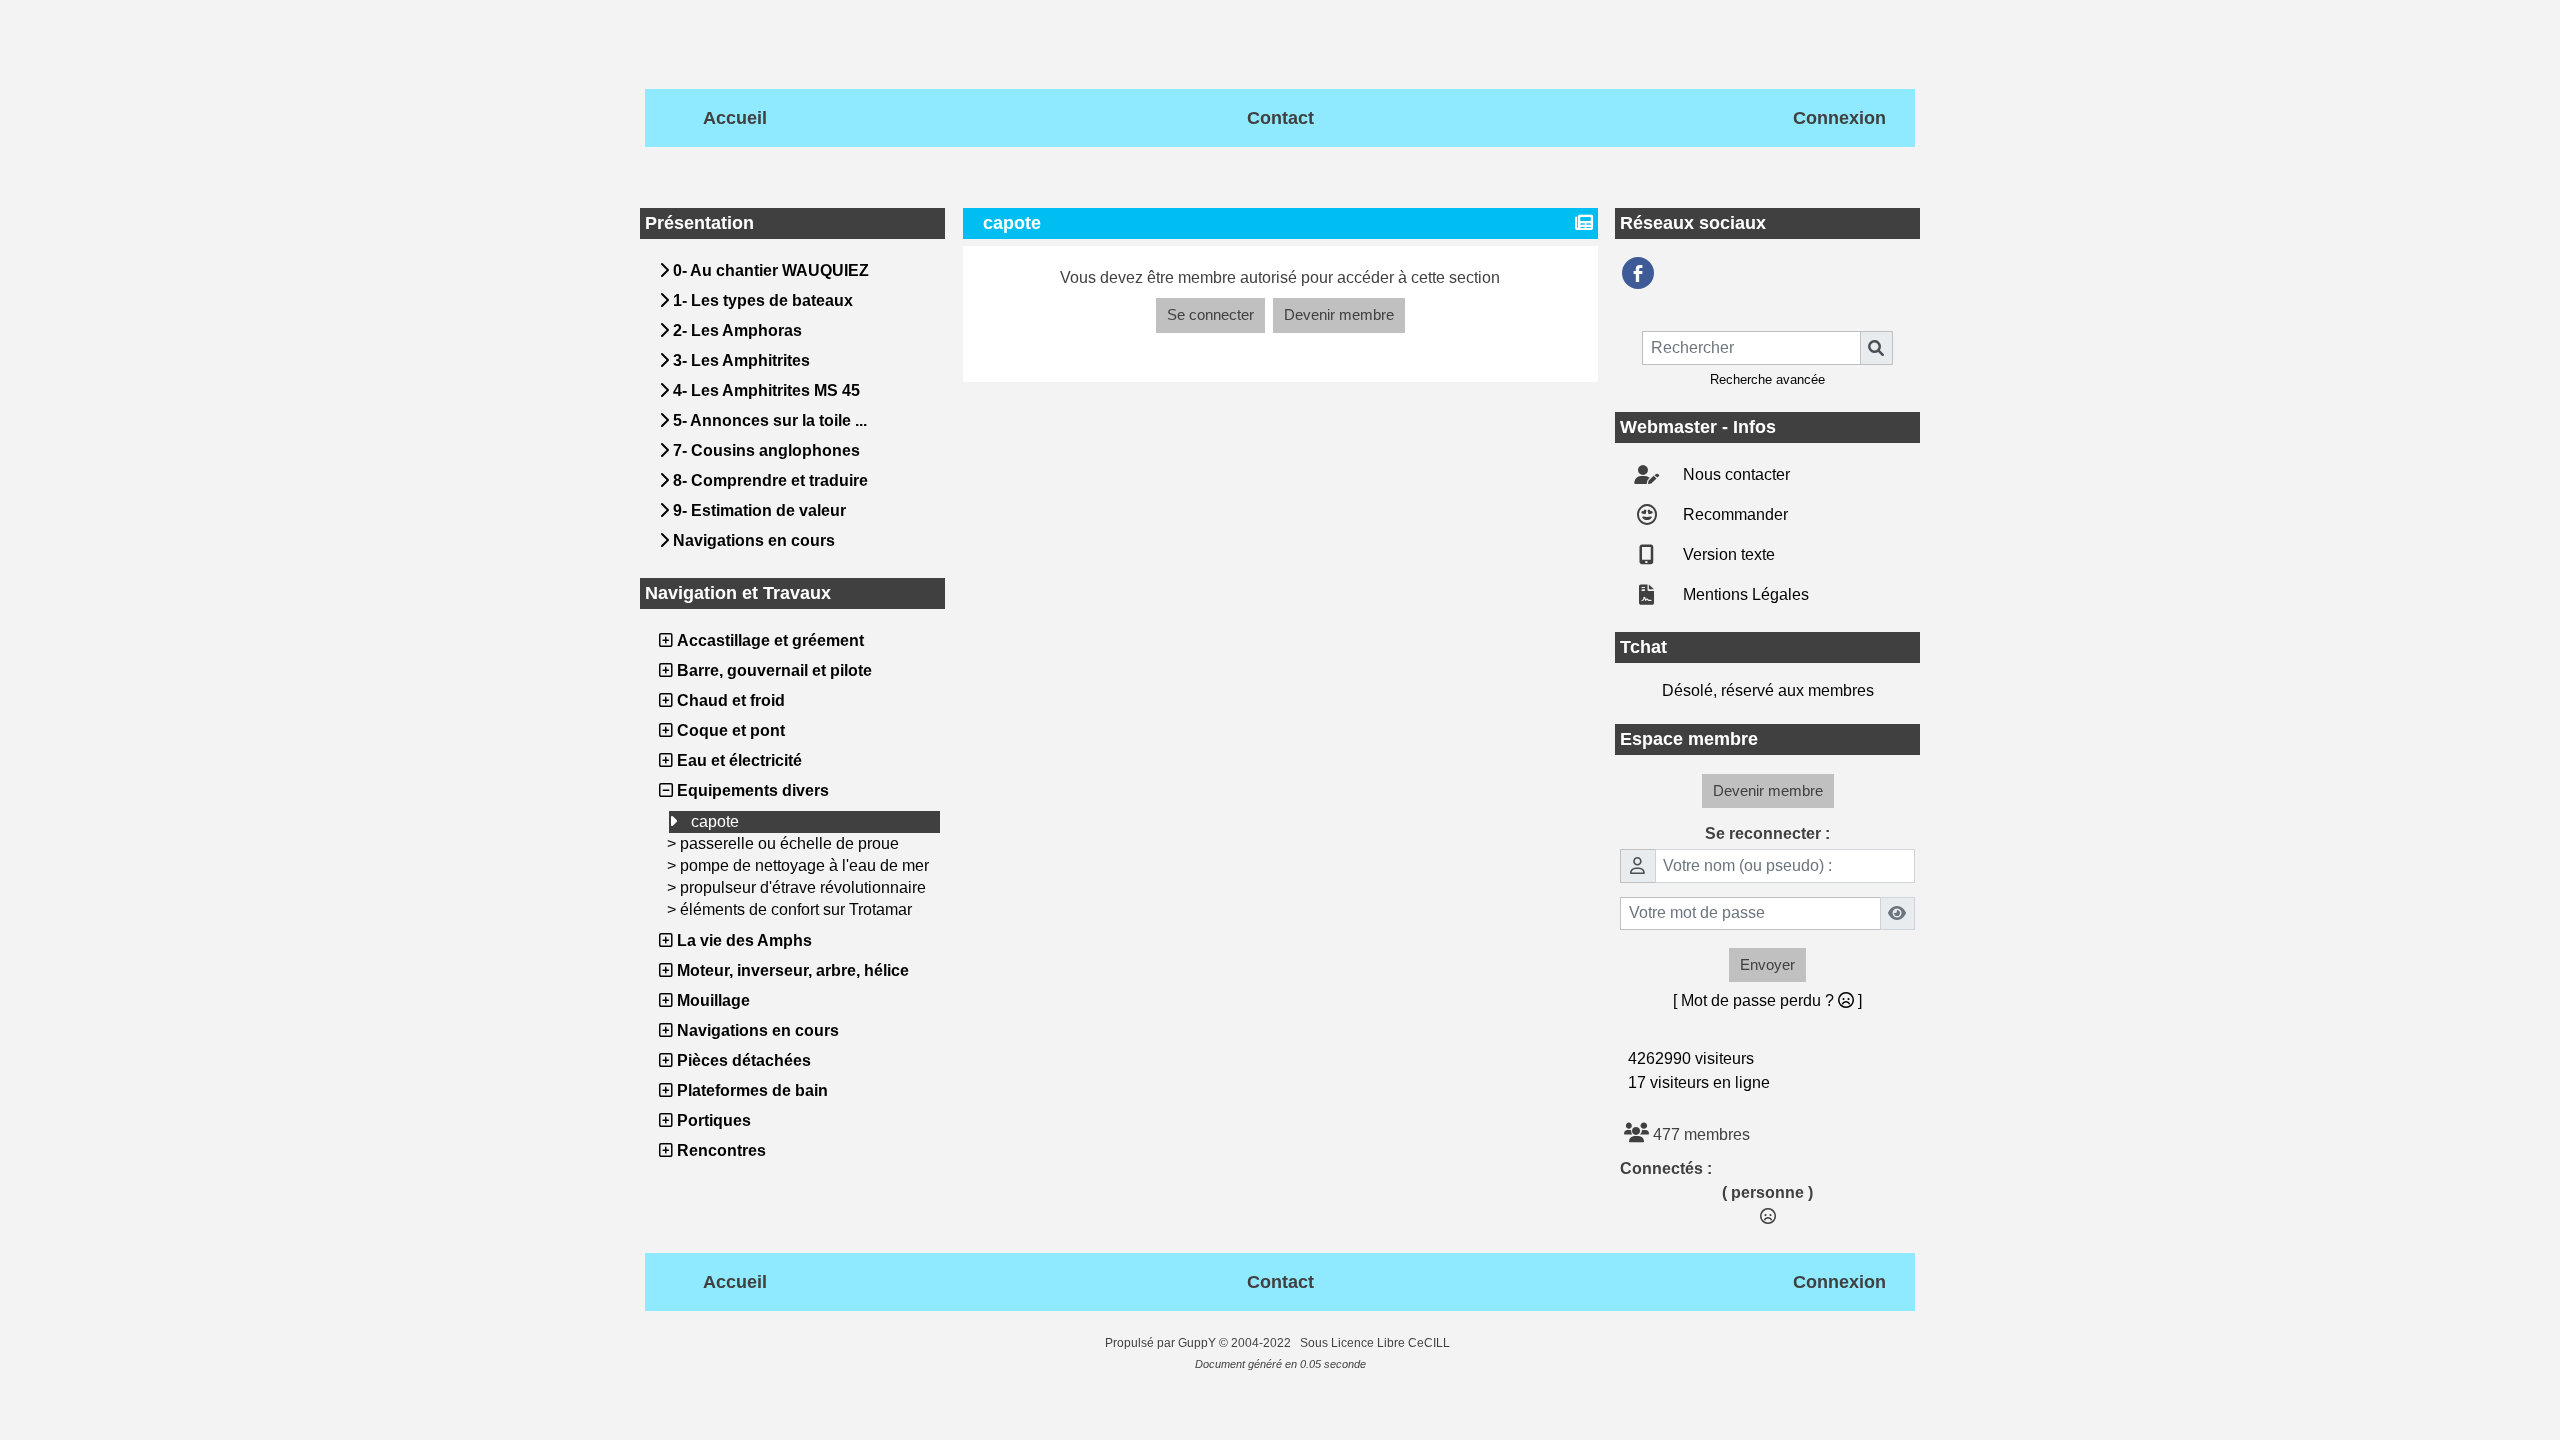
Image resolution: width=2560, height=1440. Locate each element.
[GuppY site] (1088, 1343)
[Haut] (2528, 588)
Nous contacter (1734, 474)
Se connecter (1210, 314)
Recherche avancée (1767, 379)
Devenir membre (1339, 314)
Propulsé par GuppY (1162, 1343)
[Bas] (2528, 666)
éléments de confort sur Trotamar (796, 909)
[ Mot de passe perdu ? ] (1767, 1000)
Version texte (1727, 554)
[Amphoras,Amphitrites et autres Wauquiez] (1638, 273)
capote (715, 821)
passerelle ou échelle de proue (789, 843)
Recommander (1733, 514)
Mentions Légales (1744, 594)
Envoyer (1767, 964)
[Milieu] (2528, 627)
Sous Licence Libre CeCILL (1376, 1343)
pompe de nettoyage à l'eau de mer (804, 865)
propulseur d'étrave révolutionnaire (803, 887)
